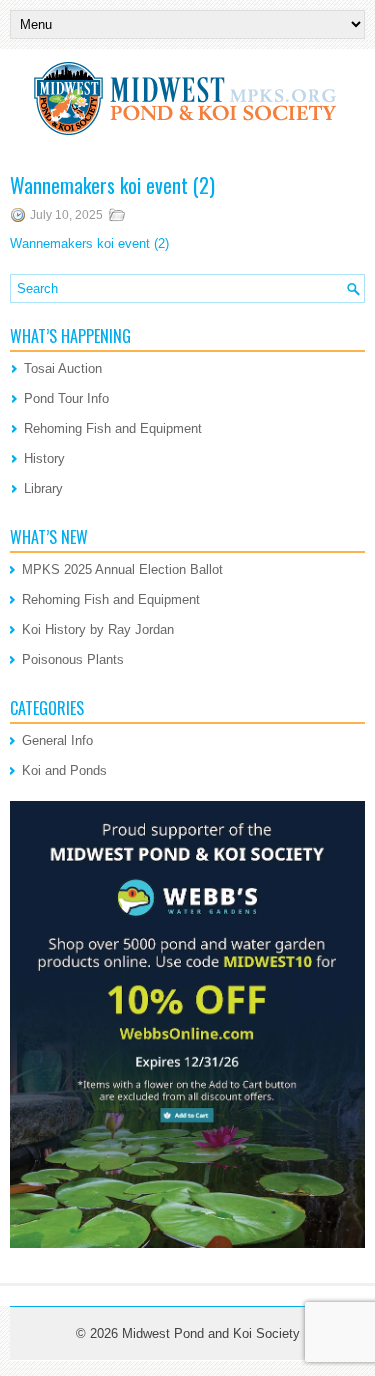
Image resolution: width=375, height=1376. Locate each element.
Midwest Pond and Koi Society (211, 1333)
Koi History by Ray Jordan (98, 629)
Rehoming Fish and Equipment (113, 428)
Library (43, 488)
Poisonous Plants (73, 659)
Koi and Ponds (64, 770)
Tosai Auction (63, 368)
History (44, 458)
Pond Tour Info (66, 398)
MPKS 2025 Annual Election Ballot (122, 569)
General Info (57, 740)
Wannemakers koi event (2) (89, 243)
